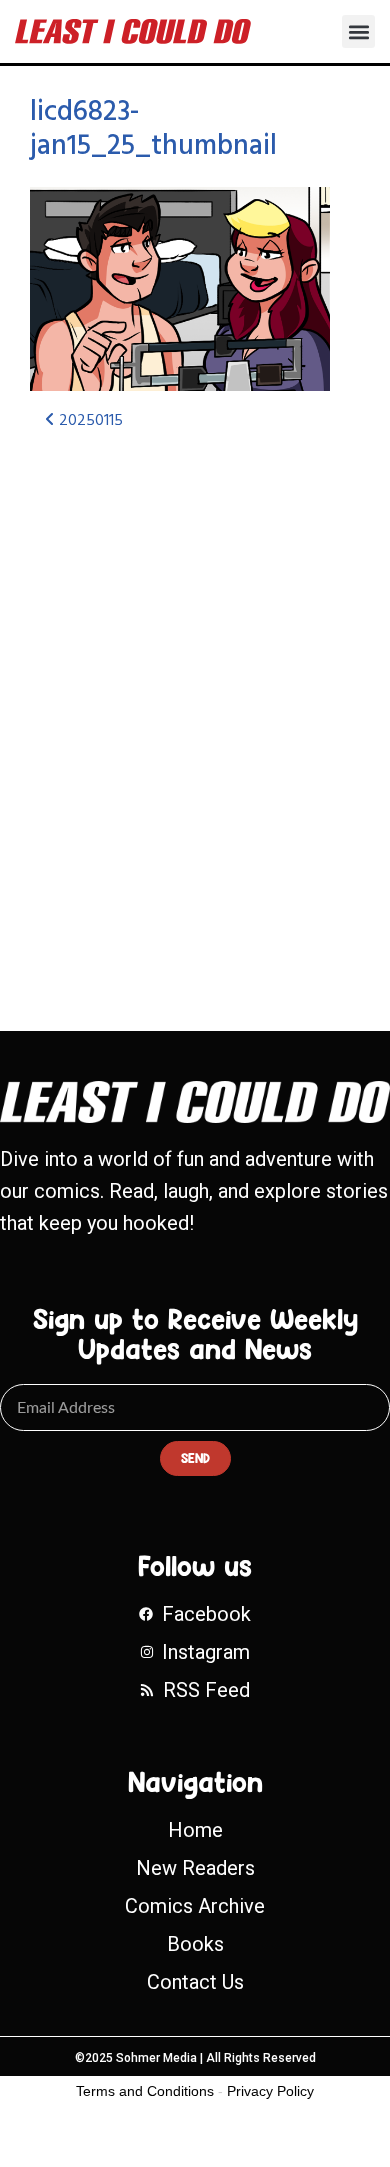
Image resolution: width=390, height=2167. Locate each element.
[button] (358, 31)
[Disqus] (195, 713)
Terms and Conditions (145, 2091)
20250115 (89, 421)
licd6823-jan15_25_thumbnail (153, 129)
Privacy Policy (270, 2091)
